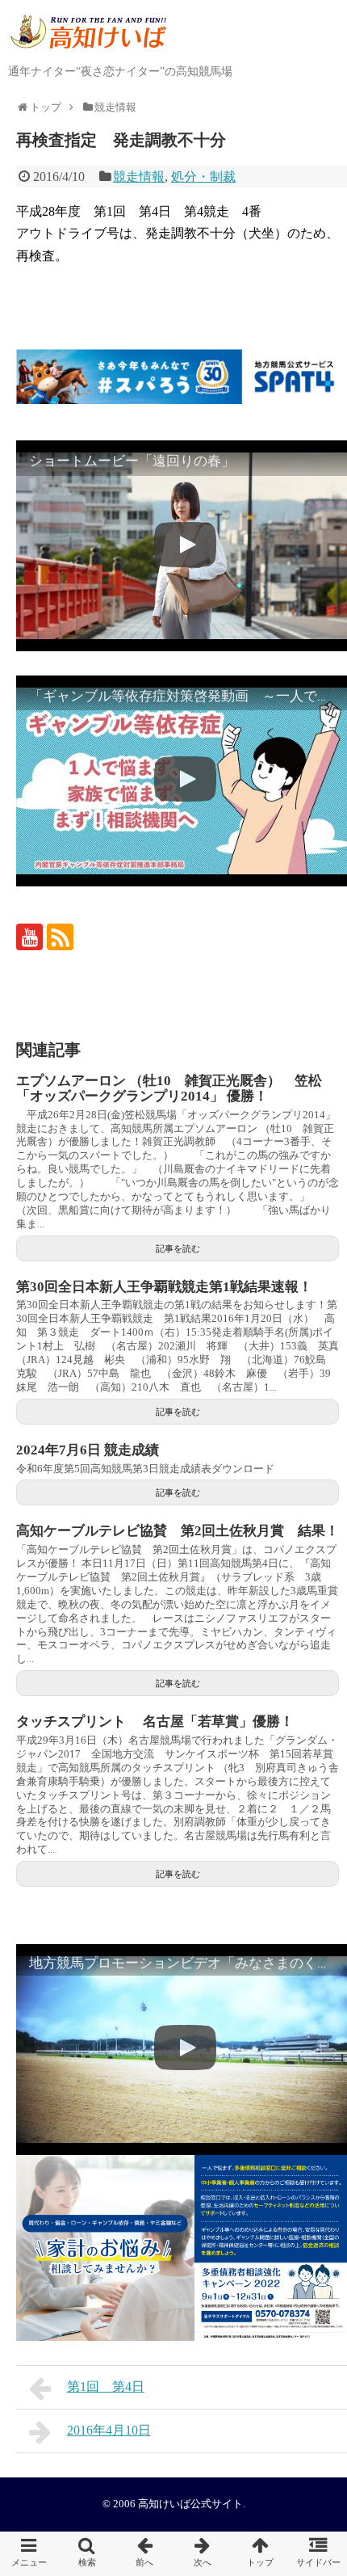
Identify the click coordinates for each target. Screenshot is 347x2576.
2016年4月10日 (109, 2430)
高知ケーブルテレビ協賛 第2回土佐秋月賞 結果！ (178, 1531)
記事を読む (178, 1248)
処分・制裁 (203, 177)
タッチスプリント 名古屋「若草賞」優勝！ (155, 1722)
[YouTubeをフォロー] (29, 937)
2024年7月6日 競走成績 (88, 1450)
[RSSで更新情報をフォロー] (60, 937)
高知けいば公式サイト (190, 2504)
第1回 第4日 (106, 2387)
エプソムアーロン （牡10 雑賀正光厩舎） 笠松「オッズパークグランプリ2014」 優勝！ (169, 1088)
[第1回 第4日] (144, 2554)
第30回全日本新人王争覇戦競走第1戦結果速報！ (164, 1287)
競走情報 (139, 177)
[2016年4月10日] (203, 2554)
